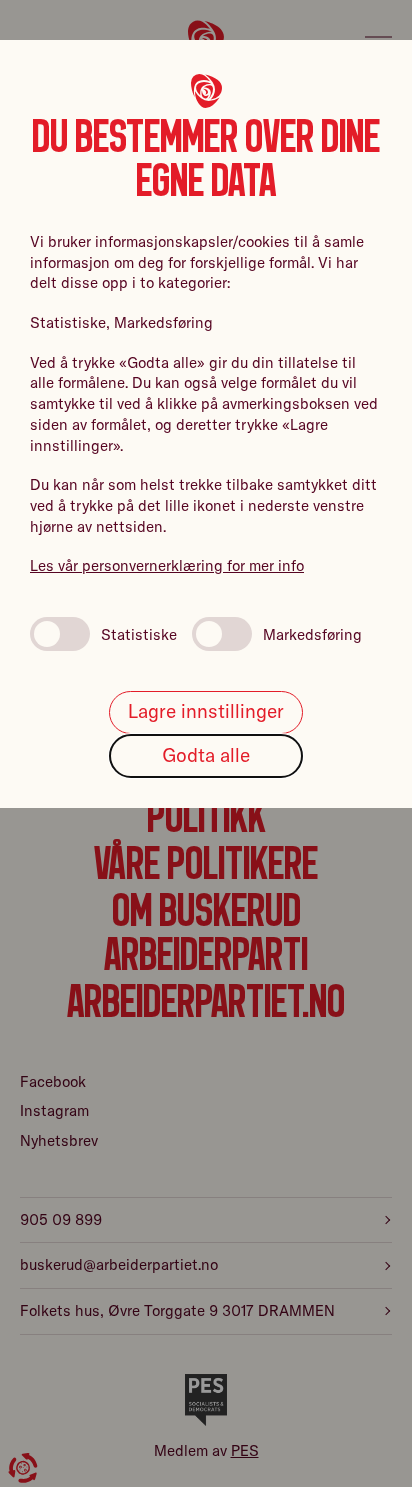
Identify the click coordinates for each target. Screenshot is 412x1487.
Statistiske (139, 634)
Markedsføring (312, 634)
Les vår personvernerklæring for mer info (167, 565)
